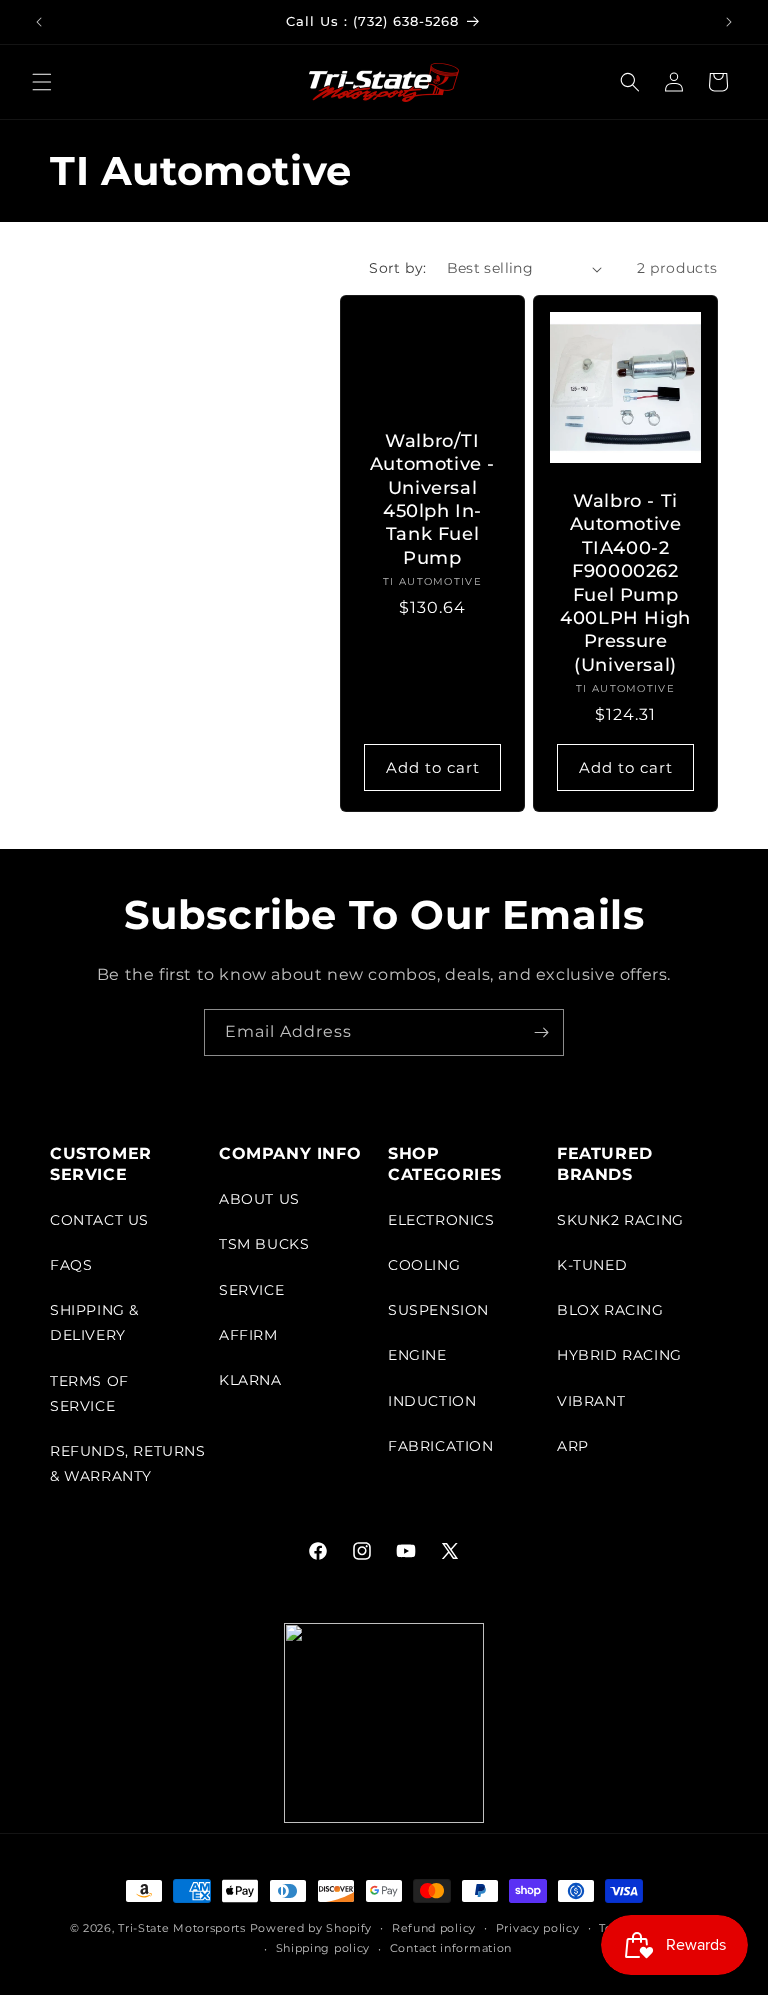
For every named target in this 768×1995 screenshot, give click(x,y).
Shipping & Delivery (94, 1322)
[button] (42, 82)
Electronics (441, 1220)
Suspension (438, 1310)
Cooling (424, 1265)
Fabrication (441, 1446)
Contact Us (99, 1220)
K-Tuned (592, 1265)
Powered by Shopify (311, 1928)
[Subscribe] (541, 1032)
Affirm (248, 1335)
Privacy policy (538, 1928)
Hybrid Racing (619, 1355)
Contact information (451, 1948)
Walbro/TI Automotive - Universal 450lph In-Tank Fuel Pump (432, 499)
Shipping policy (323, 1948)
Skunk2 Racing (620, 1220)
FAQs (71, 1265)
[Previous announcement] (39, 22)
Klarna (250, 1380)
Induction (432, 1401)
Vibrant (591, 1401)
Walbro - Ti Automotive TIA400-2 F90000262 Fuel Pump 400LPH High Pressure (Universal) (625, 583)
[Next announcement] (729, 22)
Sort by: (397, 268)
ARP (573, 1446)
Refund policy (434, 1928)
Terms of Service (89, 1393)
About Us (259, 1199)
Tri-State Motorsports (182, 1928)
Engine (417, 1355)
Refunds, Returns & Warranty (128, 1463)
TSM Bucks (264, 1244)
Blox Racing (610, 1310)
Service (251, 1290)
